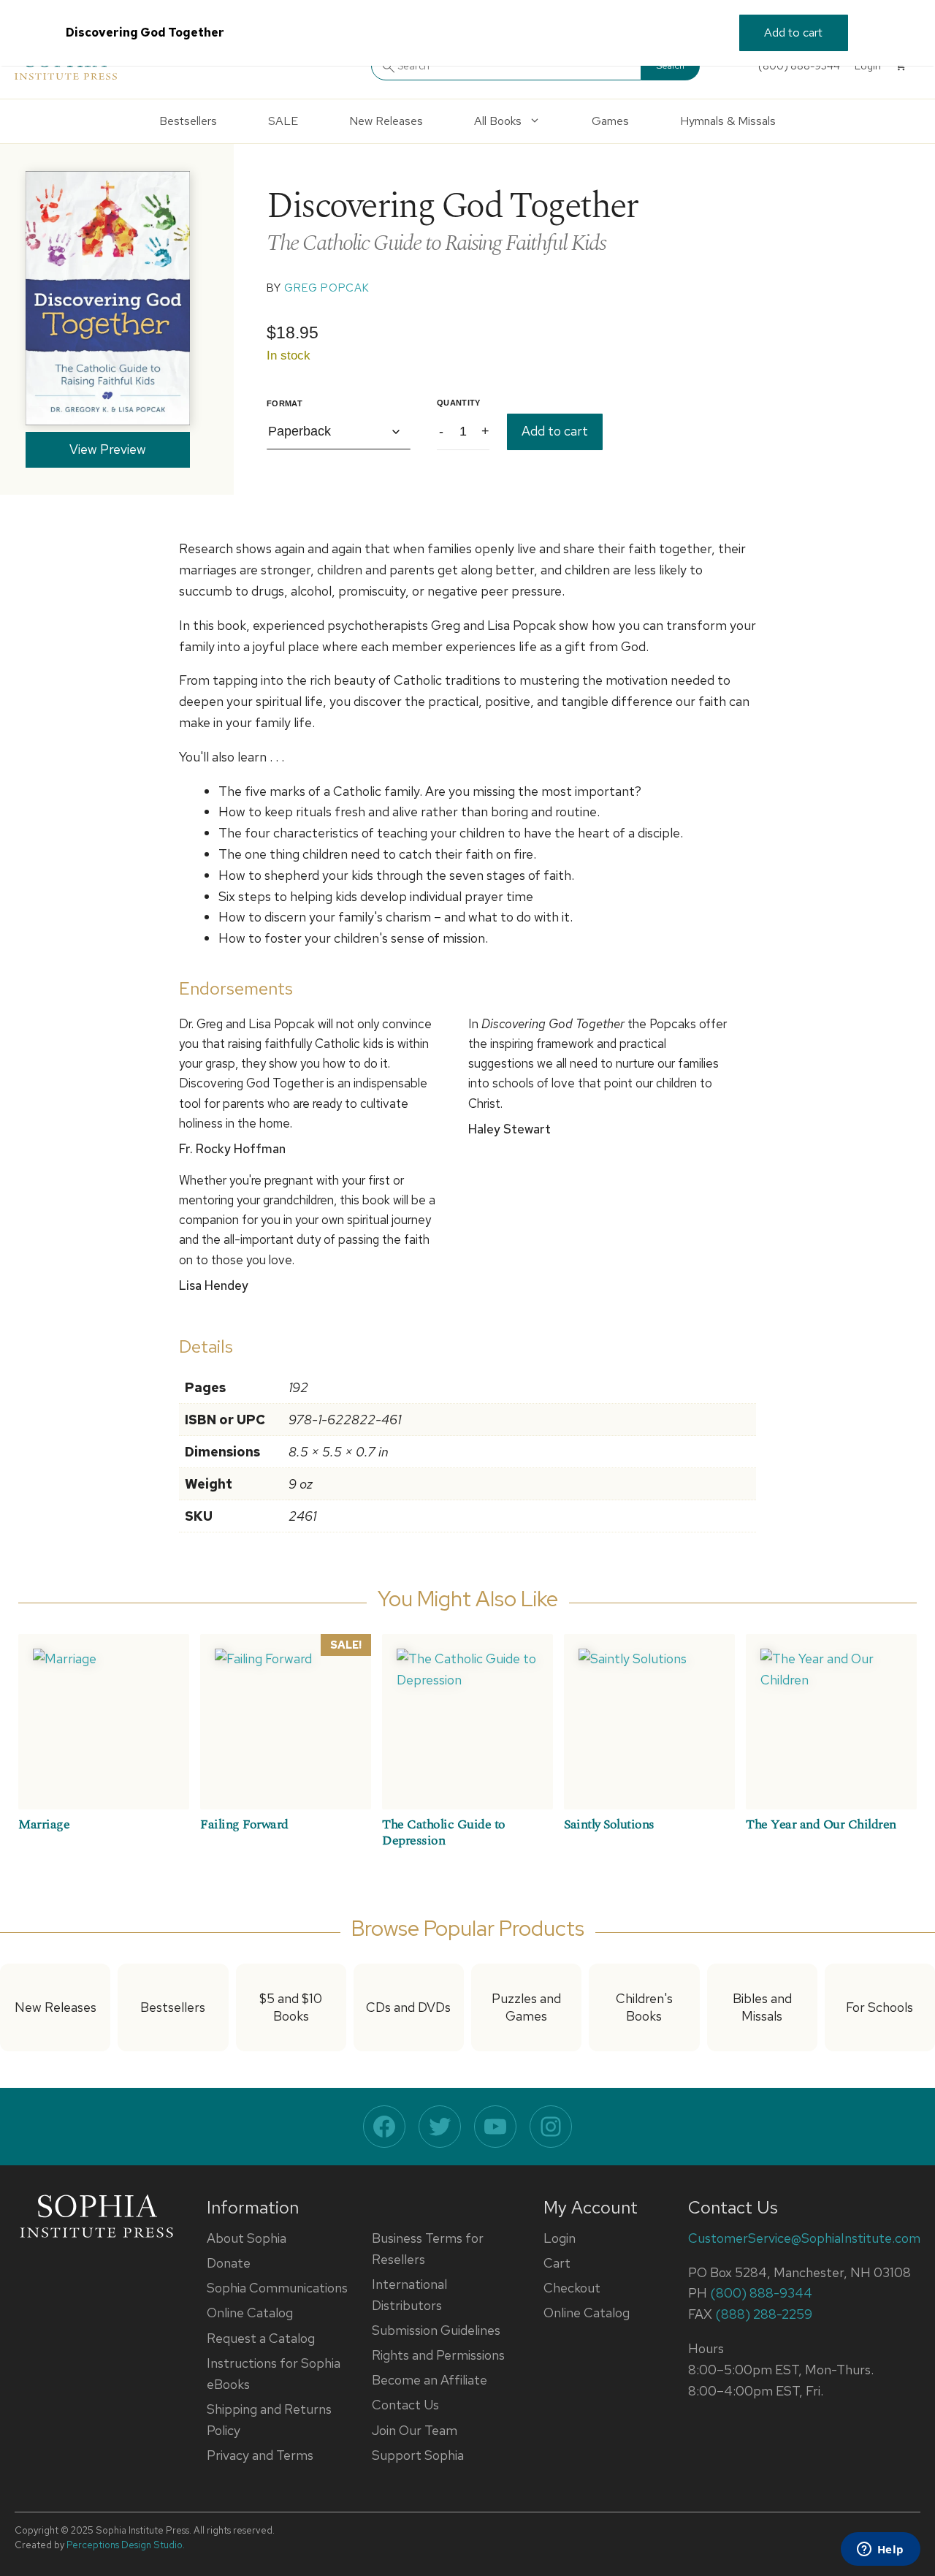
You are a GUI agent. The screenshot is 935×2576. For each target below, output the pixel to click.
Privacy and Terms (260, 2455)
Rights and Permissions (438, 2355)
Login (560, 2238)
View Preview (108, 449)
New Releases (386, 121)
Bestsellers (188, 121)
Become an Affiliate (430, 2380)
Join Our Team (415, 2430)
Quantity (459, 403)
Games (610, 121)
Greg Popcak (327, 288)
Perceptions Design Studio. (126, 2545)
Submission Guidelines (436, 2330)
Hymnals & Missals (728, 121)
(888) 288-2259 (764, 2314)
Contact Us (405, 2405)
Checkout (572, 2288)
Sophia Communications (277, 2288)
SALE (283, 121)
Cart (557, 2263)
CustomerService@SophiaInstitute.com (804, 2238)
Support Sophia (418, 2455)
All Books (498, 121)
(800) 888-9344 (761, 2293)
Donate (229, 2263)
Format (285, 403)
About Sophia (247, 2238)
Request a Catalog (261, 2338)
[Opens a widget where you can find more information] (880, 2550)
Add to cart (555, 431)
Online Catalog (250, 2313)
